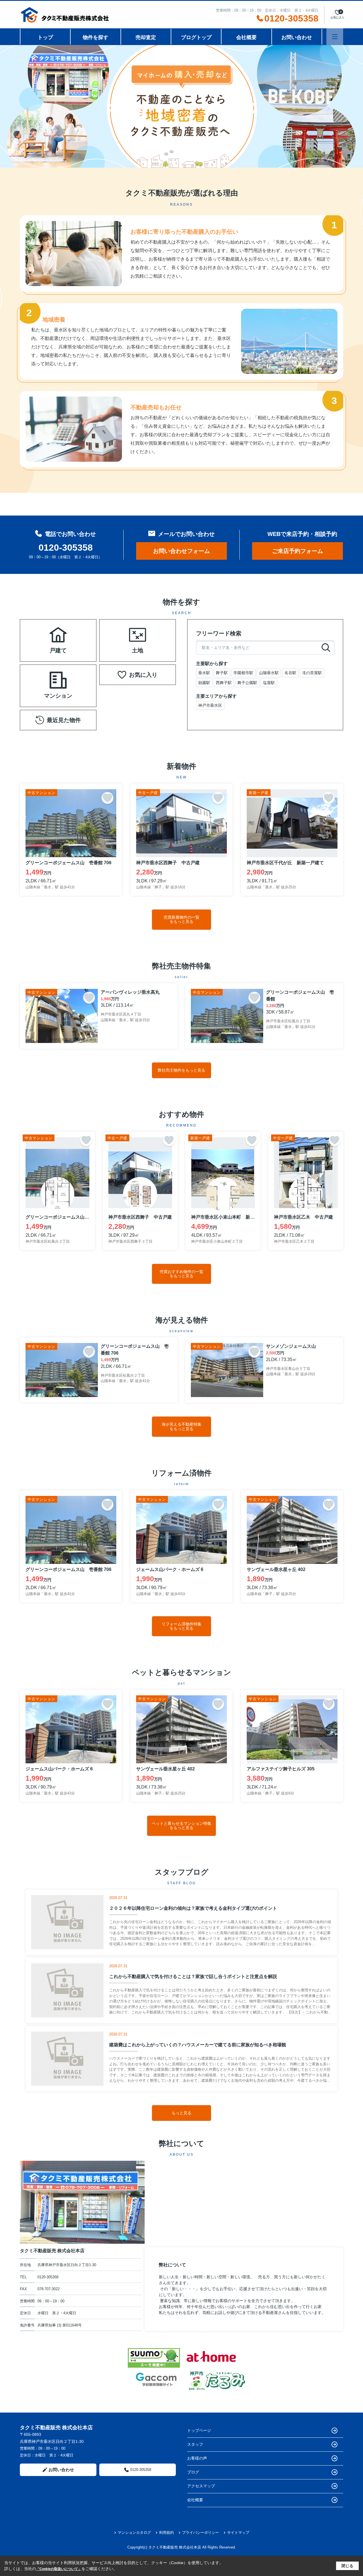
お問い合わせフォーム (181, 551)
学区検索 (76, 647)
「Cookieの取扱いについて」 (59, 2569)
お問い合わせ (297, 37)
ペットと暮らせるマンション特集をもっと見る (181, 1825)
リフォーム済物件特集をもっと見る (181, 1626)
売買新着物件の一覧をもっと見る (181, 919)
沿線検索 (76, 634)
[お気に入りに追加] (107, 798)
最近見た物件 (64, 720)
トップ (45, 37)
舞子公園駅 (247, 683)
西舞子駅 (224, 683)
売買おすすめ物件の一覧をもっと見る (181, 1274)
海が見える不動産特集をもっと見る (181, 1426)
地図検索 (40, 647)
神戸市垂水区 (210, 705)
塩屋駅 (269, 683)
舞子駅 (222, 673)
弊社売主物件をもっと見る (181, 1070)
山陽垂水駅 (269, 673)
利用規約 (166, 2533)
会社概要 (246, 37)
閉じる (347, 2566)
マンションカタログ (134, 2533)
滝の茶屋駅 (312, 673)
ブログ (193, 2472)
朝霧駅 (204, 683)
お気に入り (143, 675)
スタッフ (195, 2444)
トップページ (199, 2430)
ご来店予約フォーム (297, 551)
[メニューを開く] (335, 37)
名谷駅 (290, 673)
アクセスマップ (201, 2486)
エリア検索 (40, 634)
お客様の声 (197, 2458)
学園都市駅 (243, 673)
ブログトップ (196, 37)
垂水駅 (204, 673)
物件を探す (96, 37)
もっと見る (181, 2113)
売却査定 (146, 37)
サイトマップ (238, 2533)
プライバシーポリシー (201, 2533)
